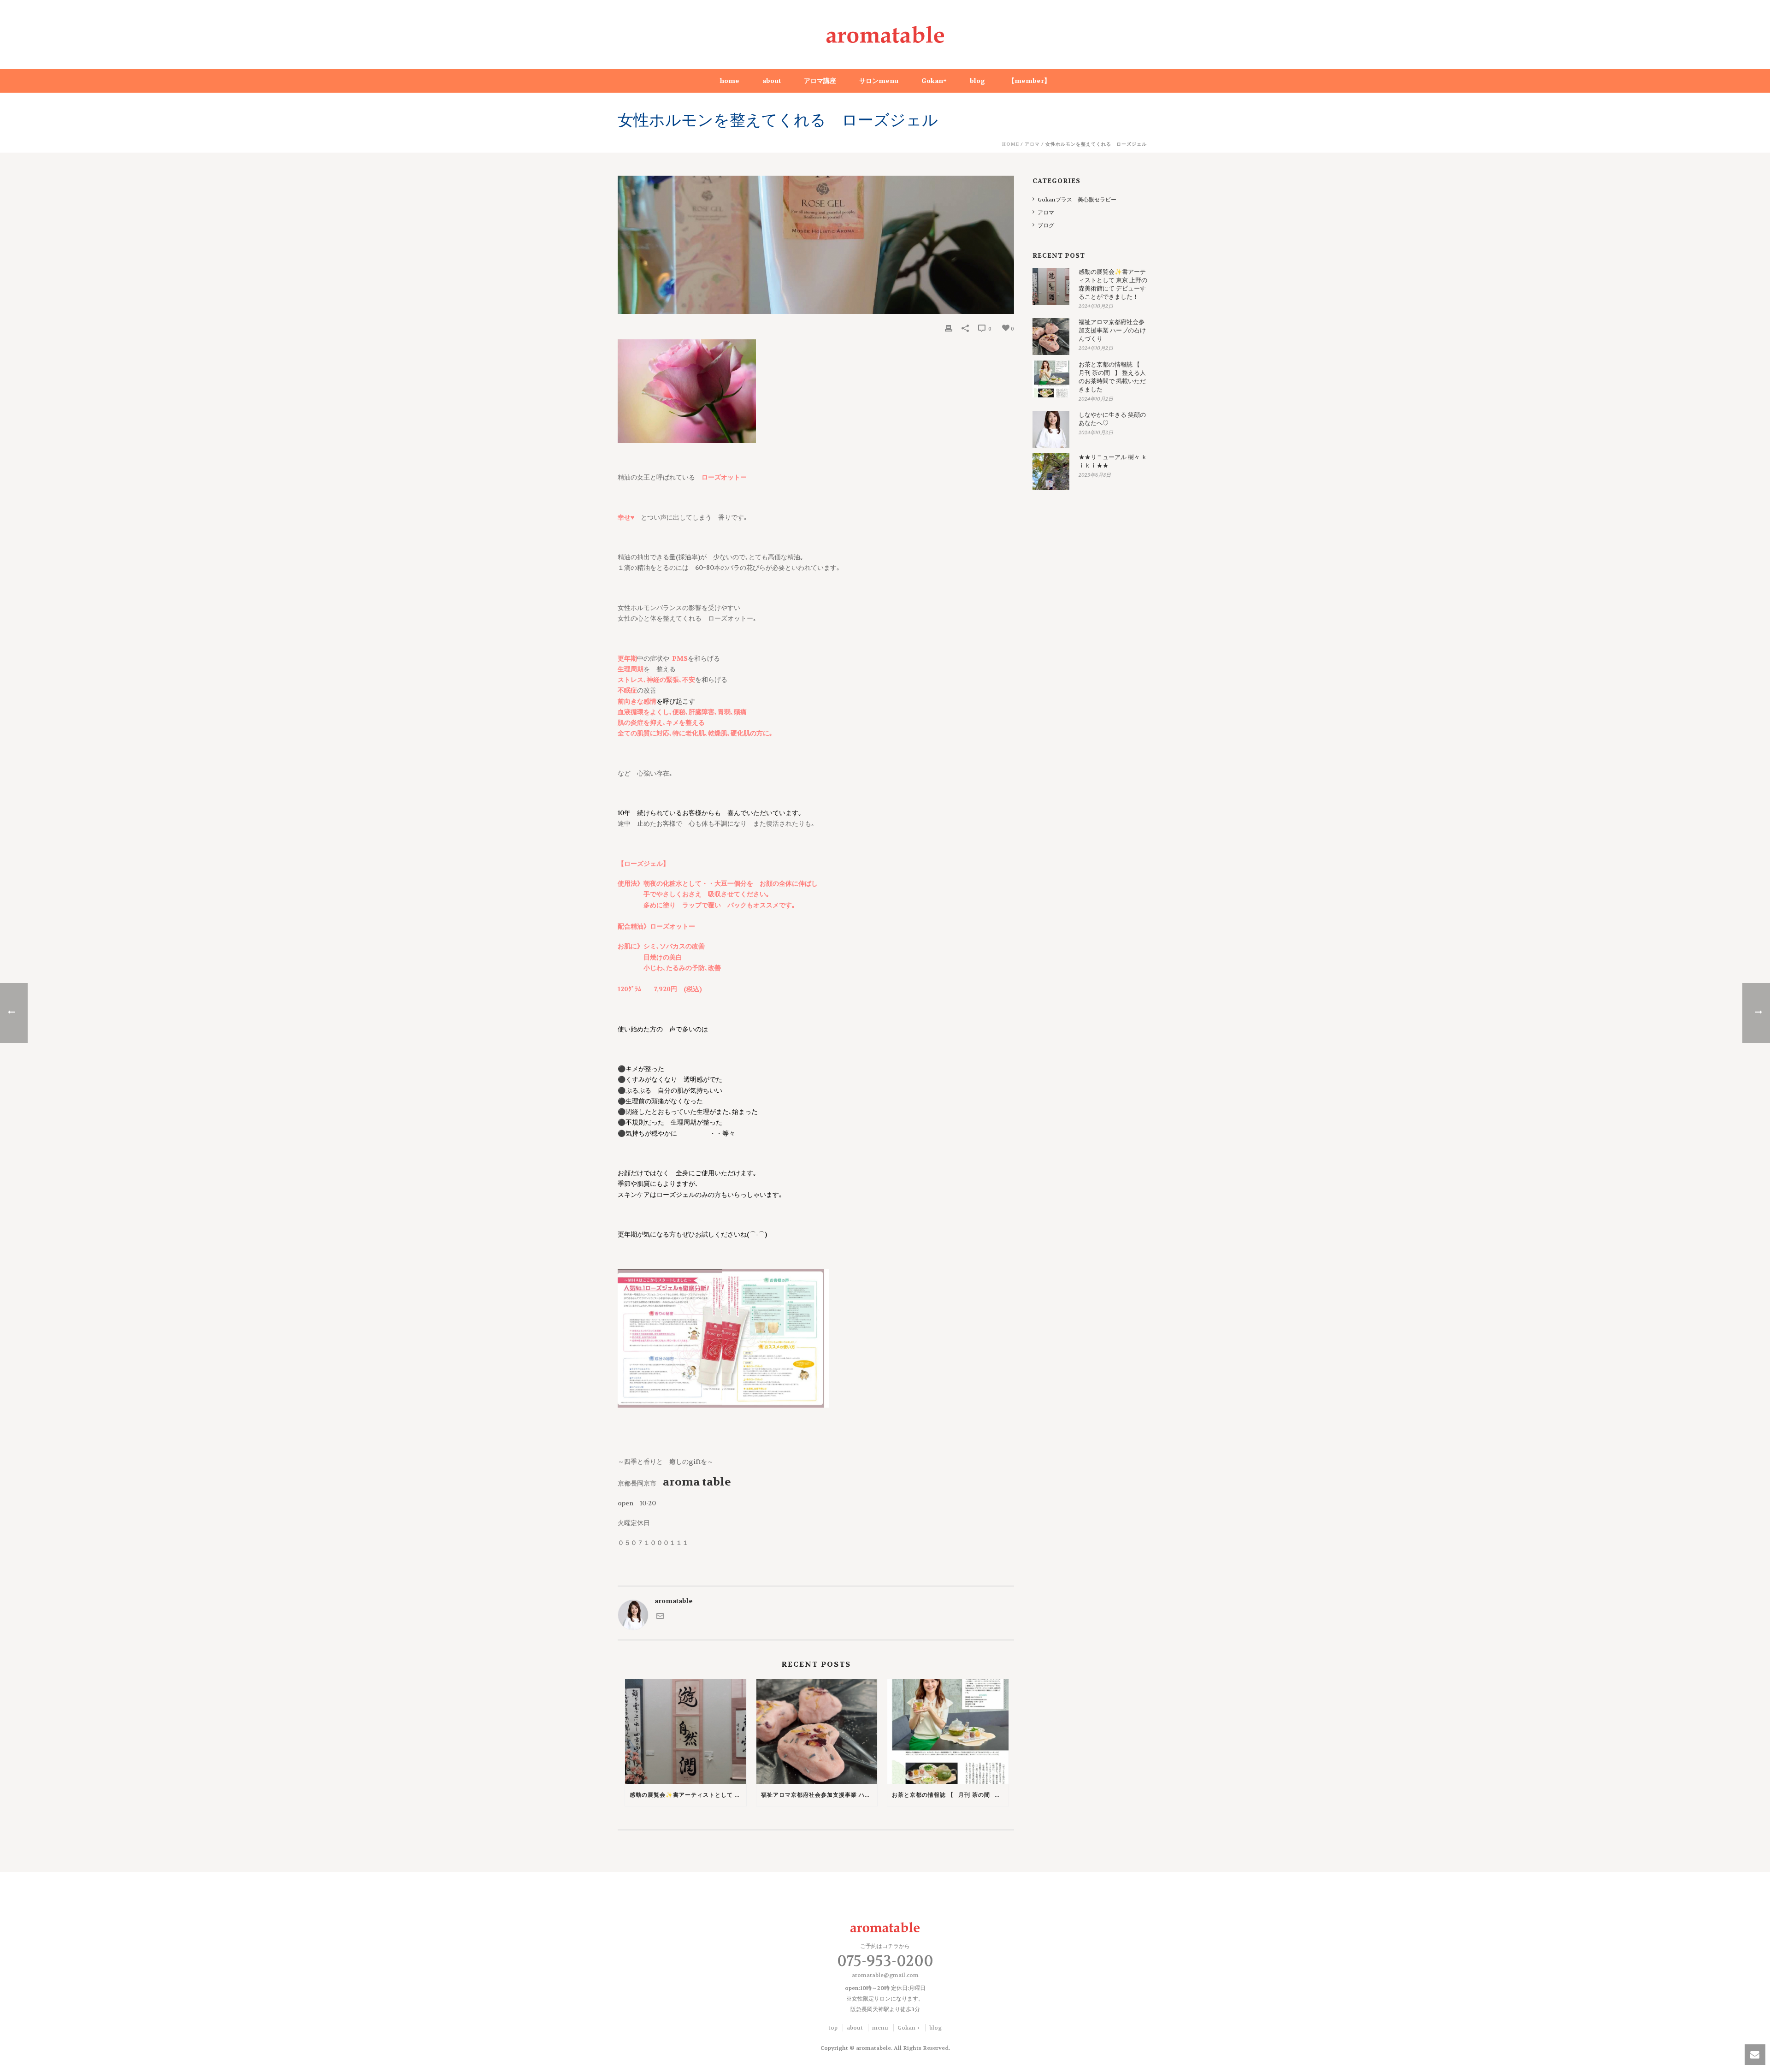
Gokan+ (934, 81)
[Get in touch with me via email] (660, 1616)
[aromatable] (885, 35)
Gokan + (909, 2028)
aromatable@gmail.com (885, 1975)
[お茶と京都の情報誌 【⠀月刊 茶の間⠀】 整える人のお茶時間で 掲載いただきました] (948, 1732)
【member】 (1029, 81)
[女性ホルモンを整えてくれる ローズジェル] (816, 245)
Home (1011, 144)
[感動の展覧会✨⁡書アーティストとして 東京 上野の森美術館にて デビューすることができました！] (686, 1732)
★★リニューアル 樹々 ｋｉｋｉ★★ (1113, 461)
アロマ (1032, 144)
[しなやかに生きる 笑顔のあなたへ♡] (1051, 429)
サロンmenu (879, 81)
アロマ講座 (820, 81)
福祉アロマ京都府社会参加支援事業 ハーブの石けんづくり (819, 1795)
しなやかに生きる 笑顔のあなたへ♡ (1112, 419)
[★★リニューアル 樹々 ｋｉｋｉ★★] (1051, 472)
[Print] (949, 329)
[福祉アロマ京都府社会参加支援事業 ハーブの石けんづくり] (817, 1732)
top (833, 2028)
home (730, 81)
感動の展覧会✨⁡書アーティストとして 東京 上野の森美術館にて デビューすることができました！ (688, 1795)
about (772, 81)
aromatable (674, 1601)
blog (977, 81)
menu (880, 2028)
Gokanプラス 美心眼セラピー (1077, 200)
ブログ (1046, 225)
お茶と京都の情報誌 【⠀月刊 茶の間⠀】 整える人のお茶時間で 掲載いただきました (950, 1795)
